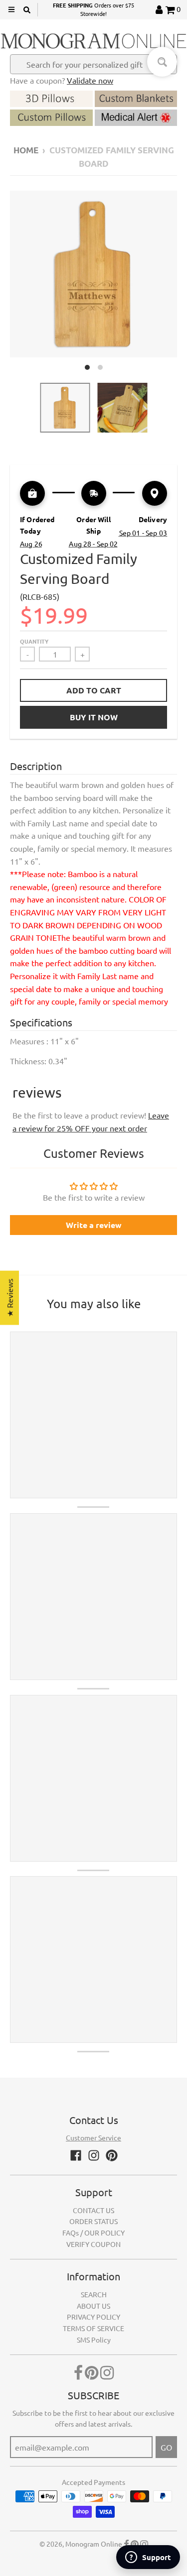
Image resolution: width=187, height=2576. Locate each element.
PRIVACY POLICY (93, 2317)
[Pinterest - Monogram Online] (112, 2155)
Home (26, 150)
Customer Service (93, 2137)
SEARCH (94, 2294)
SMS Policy (94, 2340)
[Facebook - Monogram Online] (76, 2155)
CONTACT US (93, 2210)
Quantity (34, 641)
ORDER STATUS (93, 2221)
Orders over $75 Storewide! (93, 9)
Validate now (90, 80)
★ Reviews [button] (9, 1297)
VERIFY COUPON (93, 2244)
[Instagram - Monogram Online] (94, 2155)
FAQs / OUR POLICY (93, 2233)
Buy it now (94, 717)
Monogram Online (94, 2544)
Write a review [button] (94, 1225)
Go (166, 2447)
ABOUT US (93, 2306)
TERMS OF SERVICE (93, 2328)
